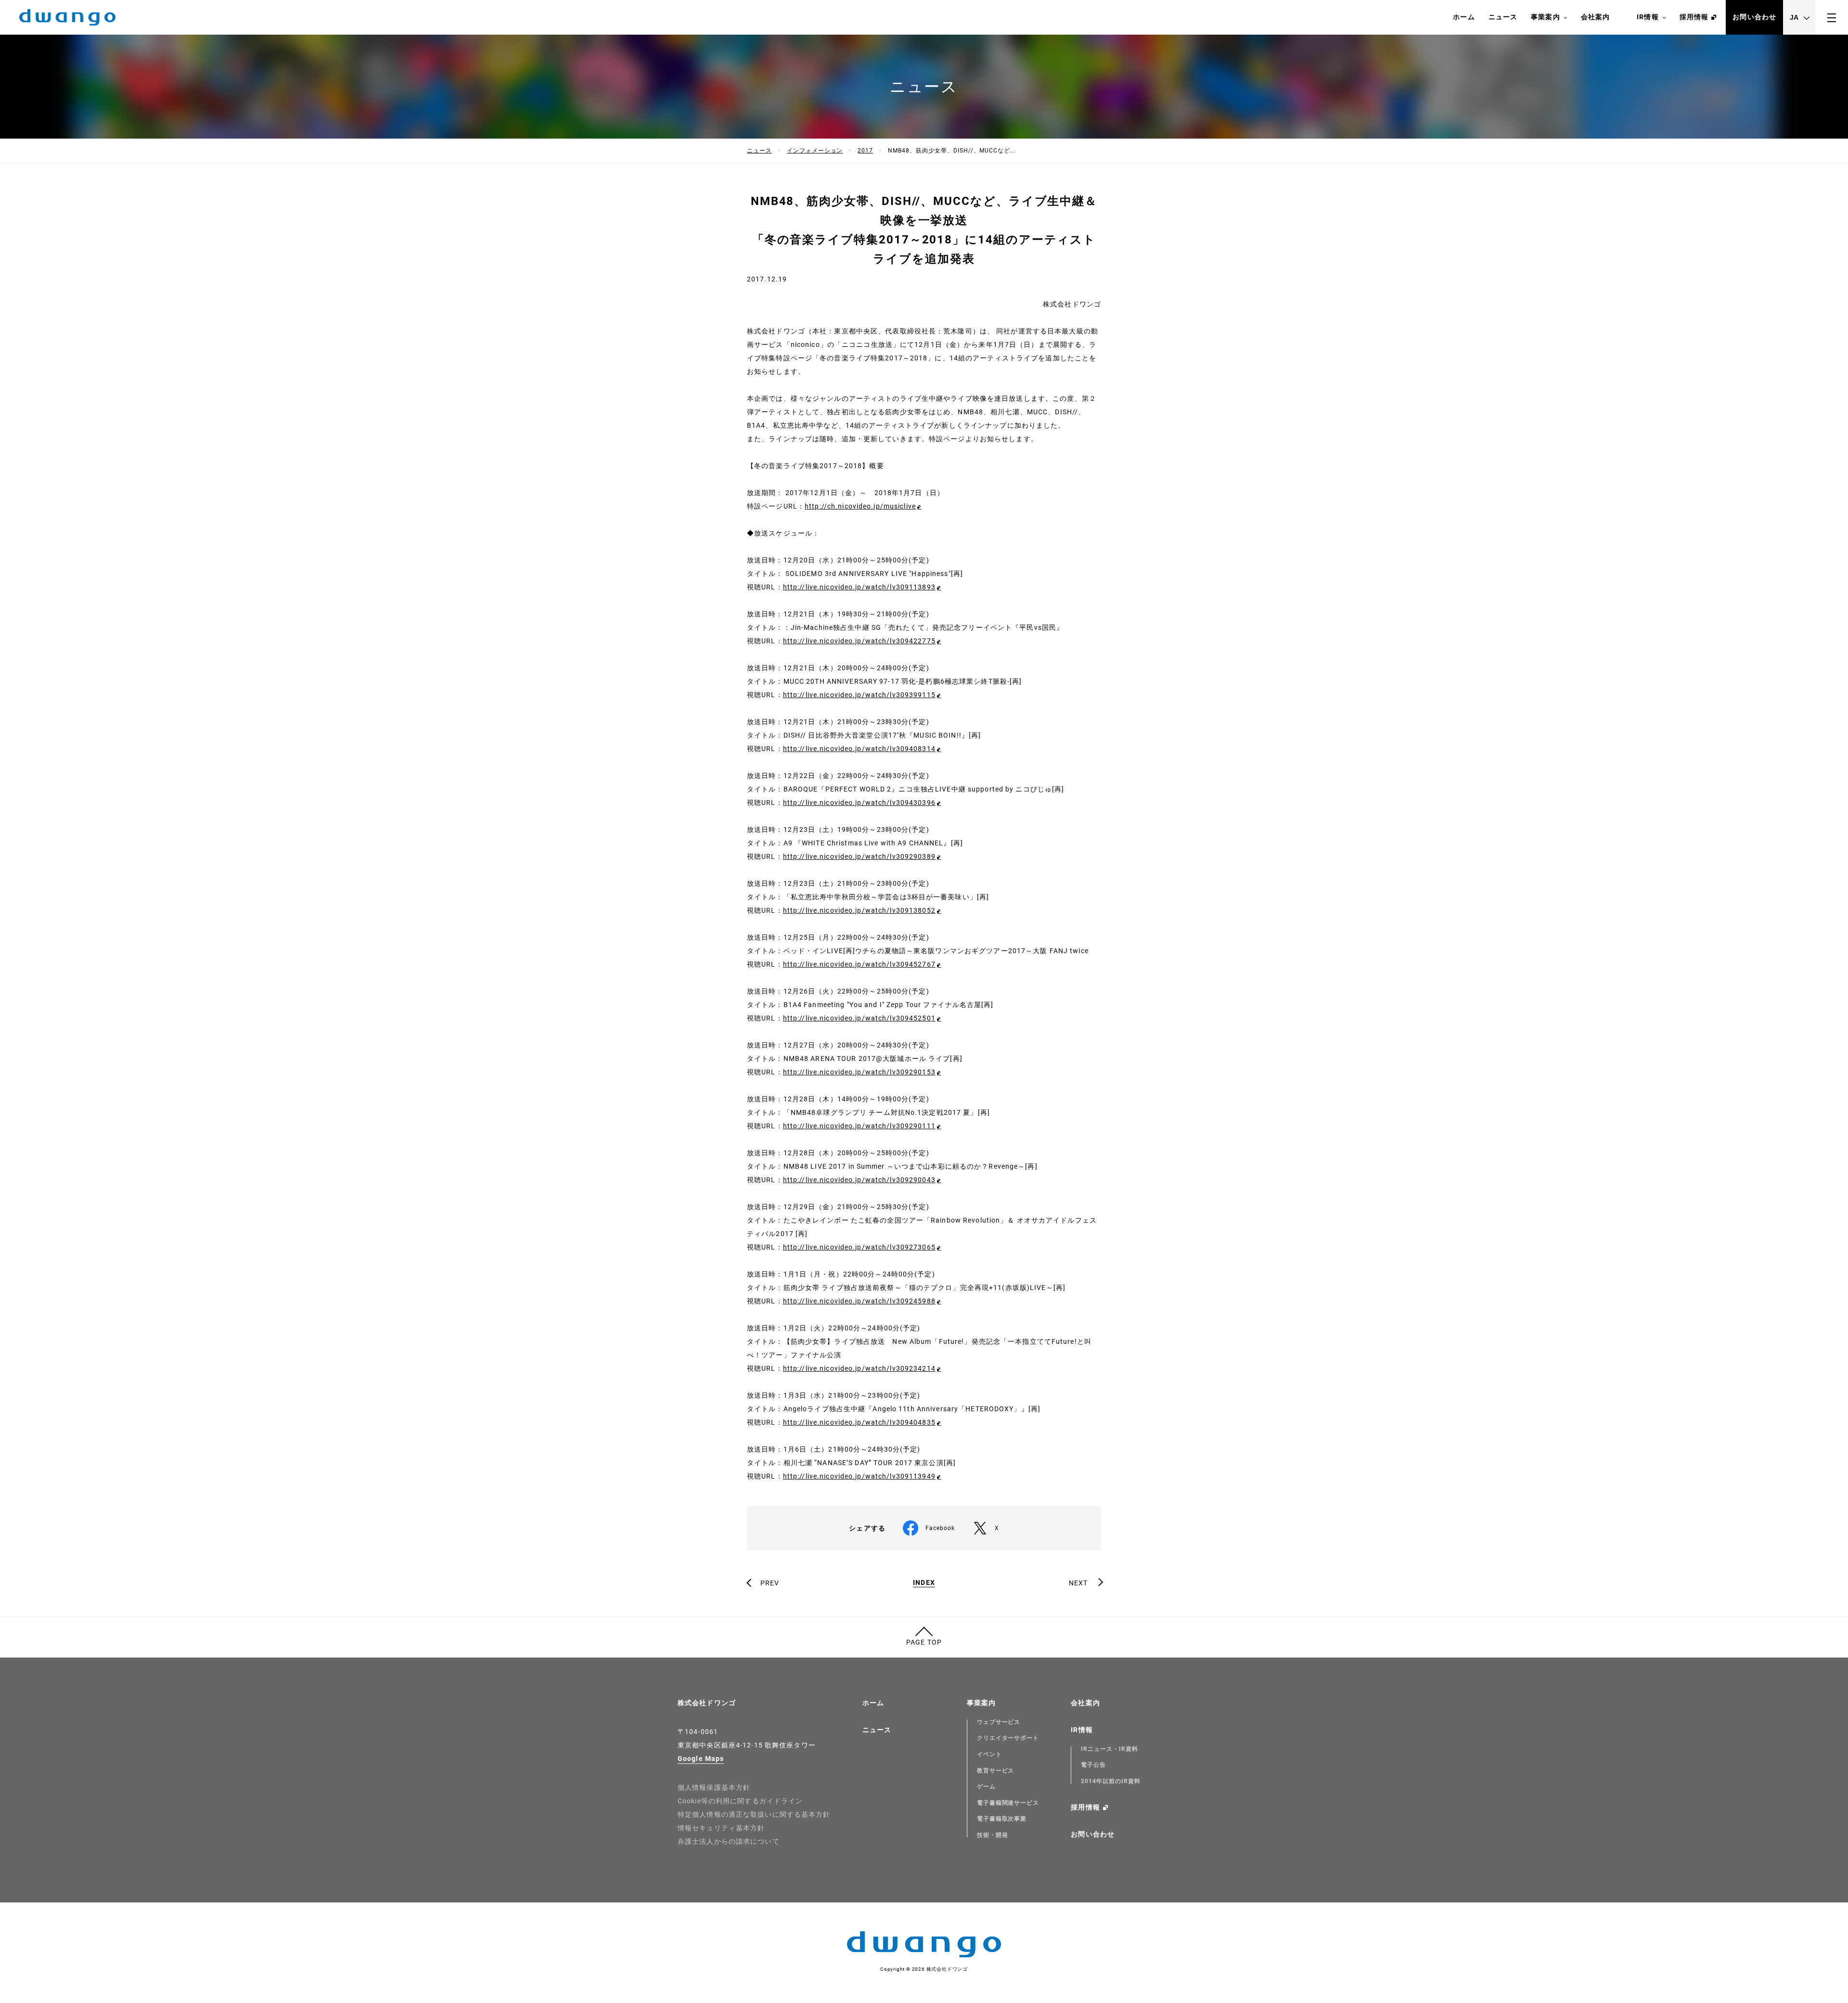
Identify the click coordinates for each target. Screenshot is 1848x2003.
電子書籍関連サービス (1008, 1803)
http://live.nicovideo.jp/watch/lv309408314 (859, 749)
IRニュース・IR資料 (1110, 1749)
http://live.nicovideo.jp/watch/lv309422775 (859, 641)
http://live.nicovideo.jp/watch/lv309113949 (859, 1476)
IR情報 (1648, 17)
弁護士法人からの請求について (729, 1841)
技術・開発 (993, 1835)
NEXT (1078, 1583)
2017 (865, 151)
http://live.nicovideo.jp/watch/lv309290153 (859, 1072)
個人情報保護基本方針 (714, 1787)
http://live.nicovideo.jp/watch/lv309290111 (859, 1126)
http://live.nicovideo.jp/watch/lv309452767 (859, 964)
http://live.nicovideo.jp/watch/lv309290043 (859, 1180)
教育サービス (996, 1771)
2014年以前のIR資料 (1111, 1781)
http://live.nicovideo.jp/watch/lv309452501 (859, 1018)
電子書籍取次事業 (1002, 1819)
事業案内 (1545, 17)
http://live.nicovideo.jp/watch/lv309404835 (859, 1422)
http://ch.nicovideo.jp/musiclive (860, 506)
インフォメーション (815, 151)
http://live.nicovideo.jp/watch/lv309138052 (859, 910)
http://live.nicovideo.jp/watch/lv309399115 (859, 695)
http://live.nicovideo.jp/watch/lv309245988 (859, 1301)
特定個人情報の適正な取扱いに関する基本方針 (754, 1814)
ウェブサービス (999, 1722)
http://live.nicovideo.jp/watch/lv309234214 (859, 1368)
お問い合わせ (1754, 17)
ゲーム (986, 1786)
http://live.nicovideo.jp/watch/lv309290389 (859, 856)
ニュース (1503, 17)
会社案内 (1595, 17)
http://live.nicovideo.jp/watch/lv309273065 (859, 1247)
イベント (989, 1754)
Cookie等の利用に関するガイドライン (740, 1801)
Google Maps (701, 1759)
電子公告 (1093, 1765)
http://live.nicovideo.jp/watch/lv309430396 (859, 803)
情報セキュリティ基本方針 (721, 1828)
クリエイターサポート (1008, 1738)
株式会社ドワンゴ (707, 1703)
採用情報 (1694, 17)
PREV (770, 1583)
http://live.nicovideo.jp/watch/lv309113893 (859, 587)
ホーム (1464, 17)
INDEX (924, 1583)
